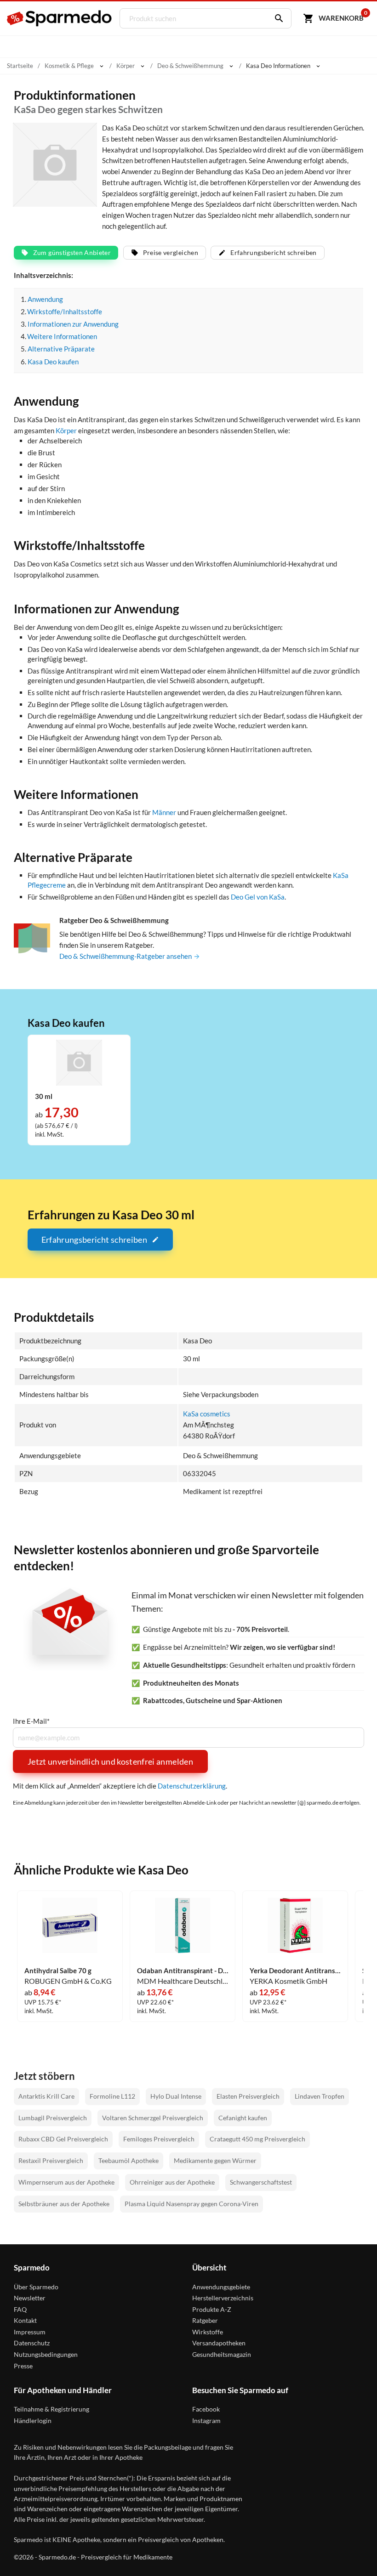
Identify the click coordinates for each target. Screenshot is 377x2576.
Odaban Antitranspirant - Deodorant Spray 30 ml (183, 1971)
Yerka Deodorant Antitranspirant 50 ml (295, 1971)
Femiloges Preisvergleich (159, 2139)
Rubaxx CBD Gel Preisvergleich (63, 2139)
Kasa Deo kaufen (53, 362)
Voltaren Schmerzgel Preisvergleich (153, 2118)
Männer (164, 812)
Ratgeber (205, 2320)
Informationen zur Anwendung (73, 324)
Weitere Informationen (62, 336)
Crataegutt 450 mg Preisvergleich (257, 2139)
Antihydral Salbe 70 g (58, 1971)
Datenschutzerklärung (192, 1786)
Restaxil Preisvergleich (51, 2160)
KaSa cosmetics (207, 1414)
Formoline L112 (112, 2096)
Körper (66, 430)
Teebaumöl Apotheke (129, 2160)
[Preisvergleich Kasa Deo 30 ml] (79, 1062)
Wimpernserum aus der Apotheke (66, 2182)
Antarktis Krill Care (46, 2096)
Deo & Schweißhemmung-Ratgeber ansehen (126, 956)
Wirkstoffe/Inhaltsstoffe (65, 311)
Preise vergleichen (171, 252)
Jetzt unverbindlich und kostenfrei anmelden (110, 1761)
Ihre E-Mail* (31, 1721)
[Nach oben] (353, 2552)
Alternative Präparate (61, 349)
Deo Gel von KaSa (258, 897)
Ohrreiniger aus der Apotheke (172, 2182)
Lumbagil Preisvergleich (53, 2118)
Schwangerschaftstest (261, 2182)
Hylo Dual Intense (176, 2096)
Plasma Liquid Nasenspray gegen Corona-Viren (191, 2204)
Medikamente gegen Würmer (215, 2160)
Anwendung (45, 299)
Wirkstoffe (208, 2332)
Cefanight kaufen (243, 2118)
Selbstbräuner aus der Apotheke (64, 2204)
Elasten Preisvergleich (248, 2096)
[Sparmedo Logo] (60, 18)
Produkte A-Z (212, 2309)
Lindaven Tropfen (320, 2096)
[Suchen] (277, 18)
